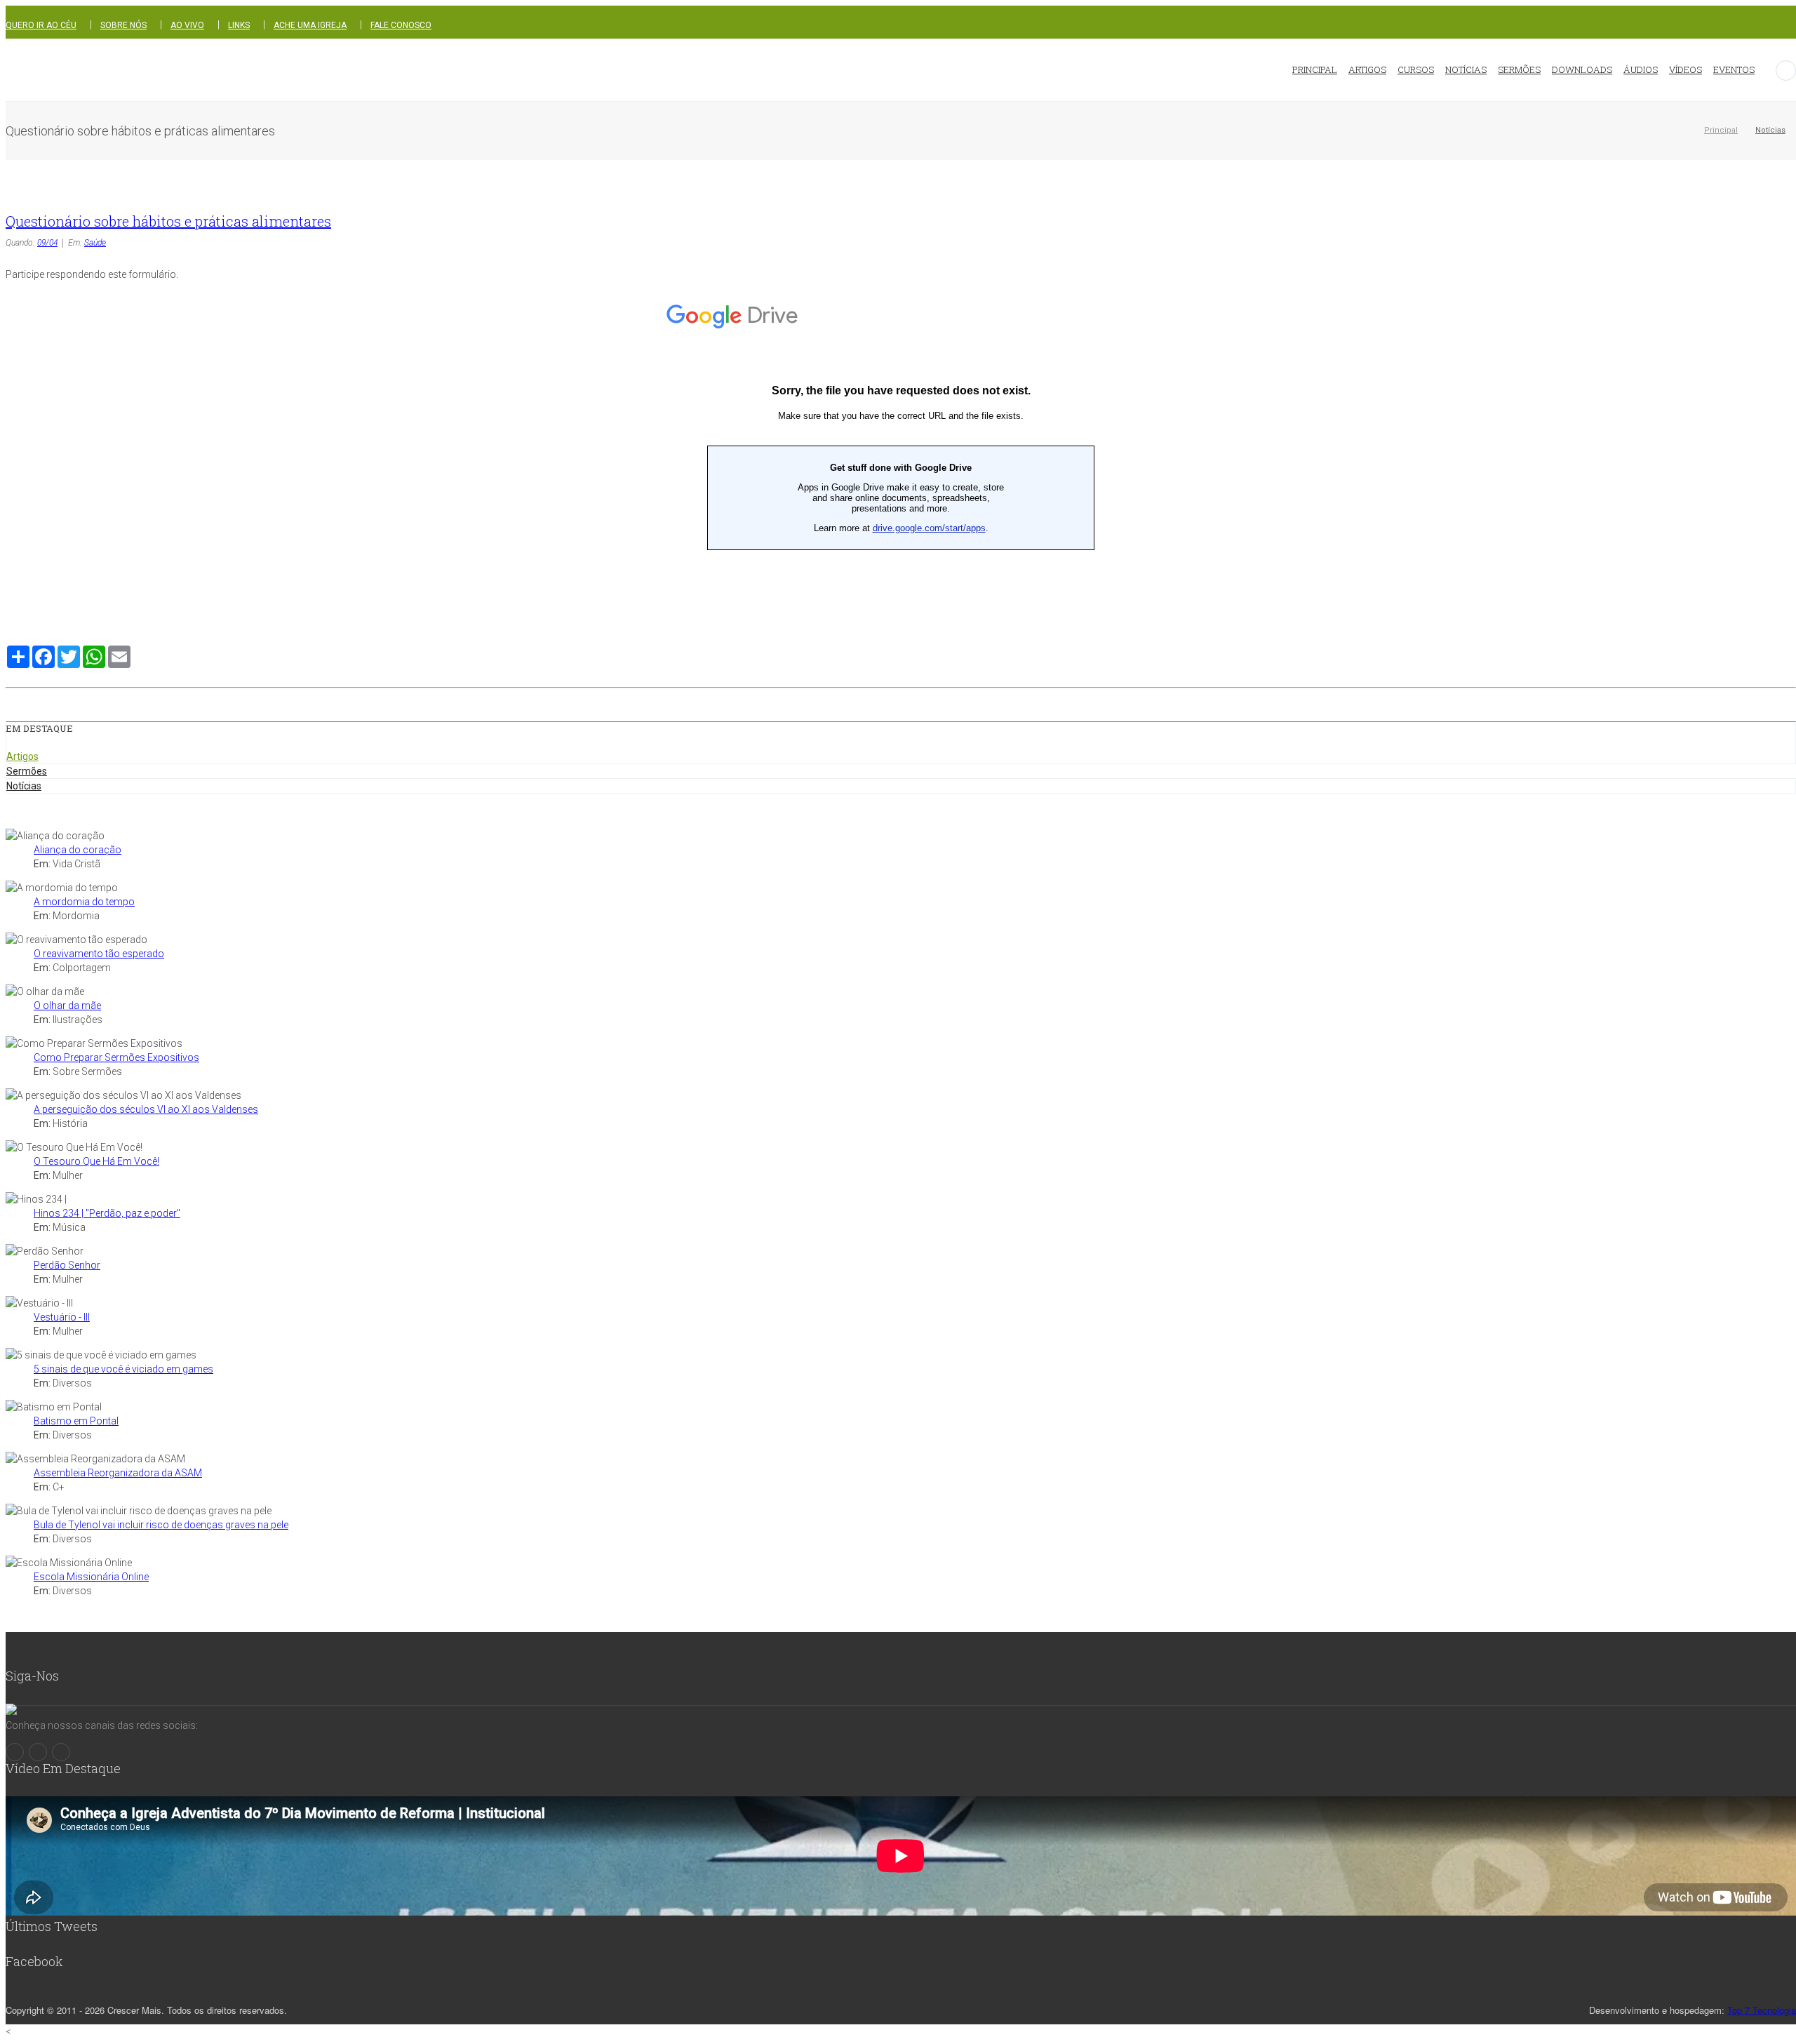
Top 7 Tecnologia (1762, 2010)
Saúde (95, 243)
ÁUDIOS (1641, 69)
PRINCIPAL (1315, 69)
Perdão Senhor (67, 1265)
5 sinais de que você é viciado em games (123, 1369)
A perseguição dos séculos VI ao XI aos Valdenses (146, 1109)
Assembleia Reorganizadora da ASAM (118, 1473)
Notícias (1770, 130)
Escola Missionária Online (91, 1577)
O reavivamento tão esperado (99, 954)
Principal (1721, 130)
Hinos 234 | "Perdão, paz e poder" (107, 1213)
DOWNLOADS (1582, 69)
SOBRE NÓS (123, 25)
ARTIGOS (1367, 69)
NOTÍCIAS (1466, 69)
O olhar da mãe (67, 1006)
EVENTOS (1734, 69)
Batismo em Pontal (76, 1421)
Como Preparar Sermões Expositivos (116, 1057)
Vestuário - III (62, 1317)
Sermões (27, 771)
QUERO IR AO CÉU (41, 25)
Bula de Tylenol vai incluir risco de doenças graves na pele (161, 1525)
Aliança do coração (78, 850)
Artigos (22, 756)
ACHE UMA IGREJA (310, 25)
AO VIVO (187, 25)
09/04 (47, 243)
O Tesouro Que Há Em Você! (96, 1161)
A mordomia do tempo (84, 902)
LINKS (239, 25)
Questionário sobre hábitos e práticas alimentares (168, 221)
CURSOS (1416, 69)
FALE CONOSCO (401, 25)
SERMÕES (1519, 69)
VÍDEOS (1686, 69)
